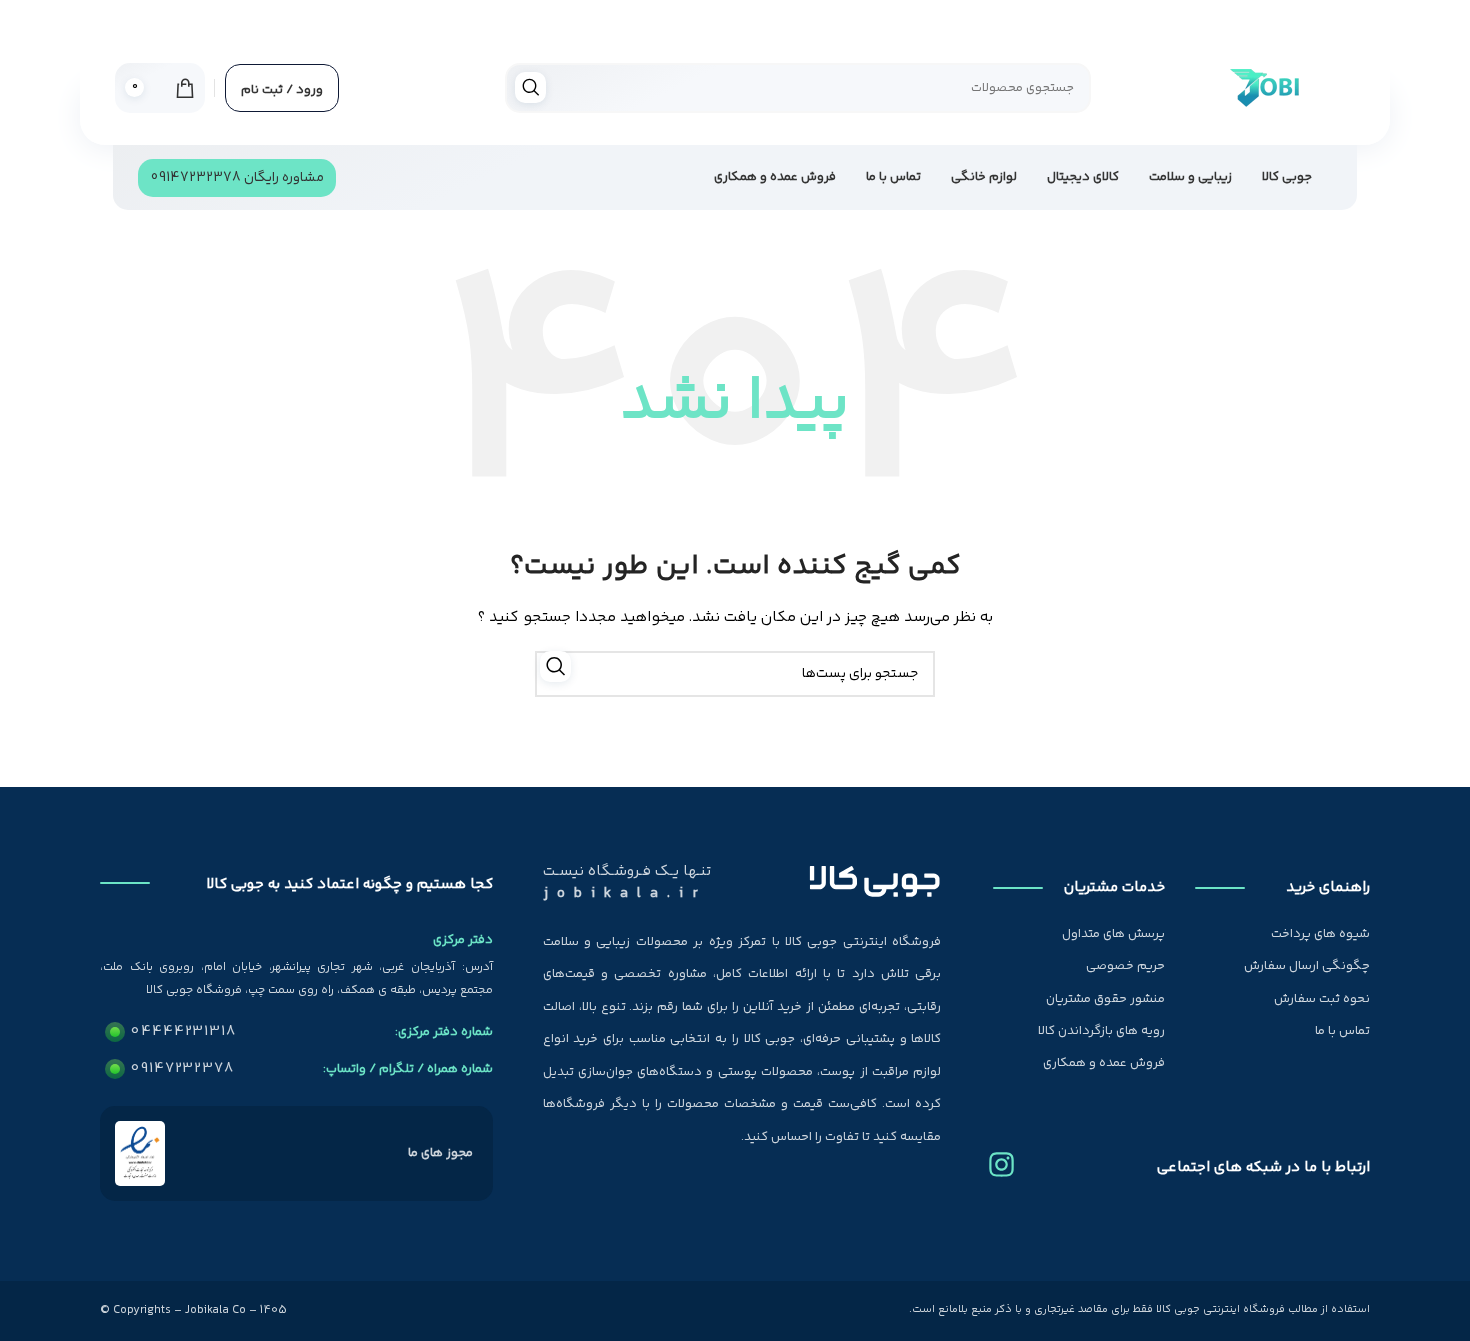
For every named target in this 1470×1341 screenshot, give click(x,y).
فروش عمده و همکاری (1104, 1063)
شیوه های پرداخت (1320, 934)
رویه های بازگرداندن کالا (1101, 1031)
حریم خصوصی (1125, 966)
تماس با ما (1342, 1031)
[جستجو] (530, 87)
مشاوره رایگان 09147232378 (237, 178)
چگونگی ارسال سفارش (1307, 966)
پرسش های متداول (1113, 934)
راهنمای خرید (1328, 887)
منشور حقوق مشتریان (1105, 999)
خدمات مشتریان (1114, 887)
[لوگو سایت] (1263, 88)
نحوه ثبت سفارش (1322, 999)
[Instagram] (1001, 1157)
